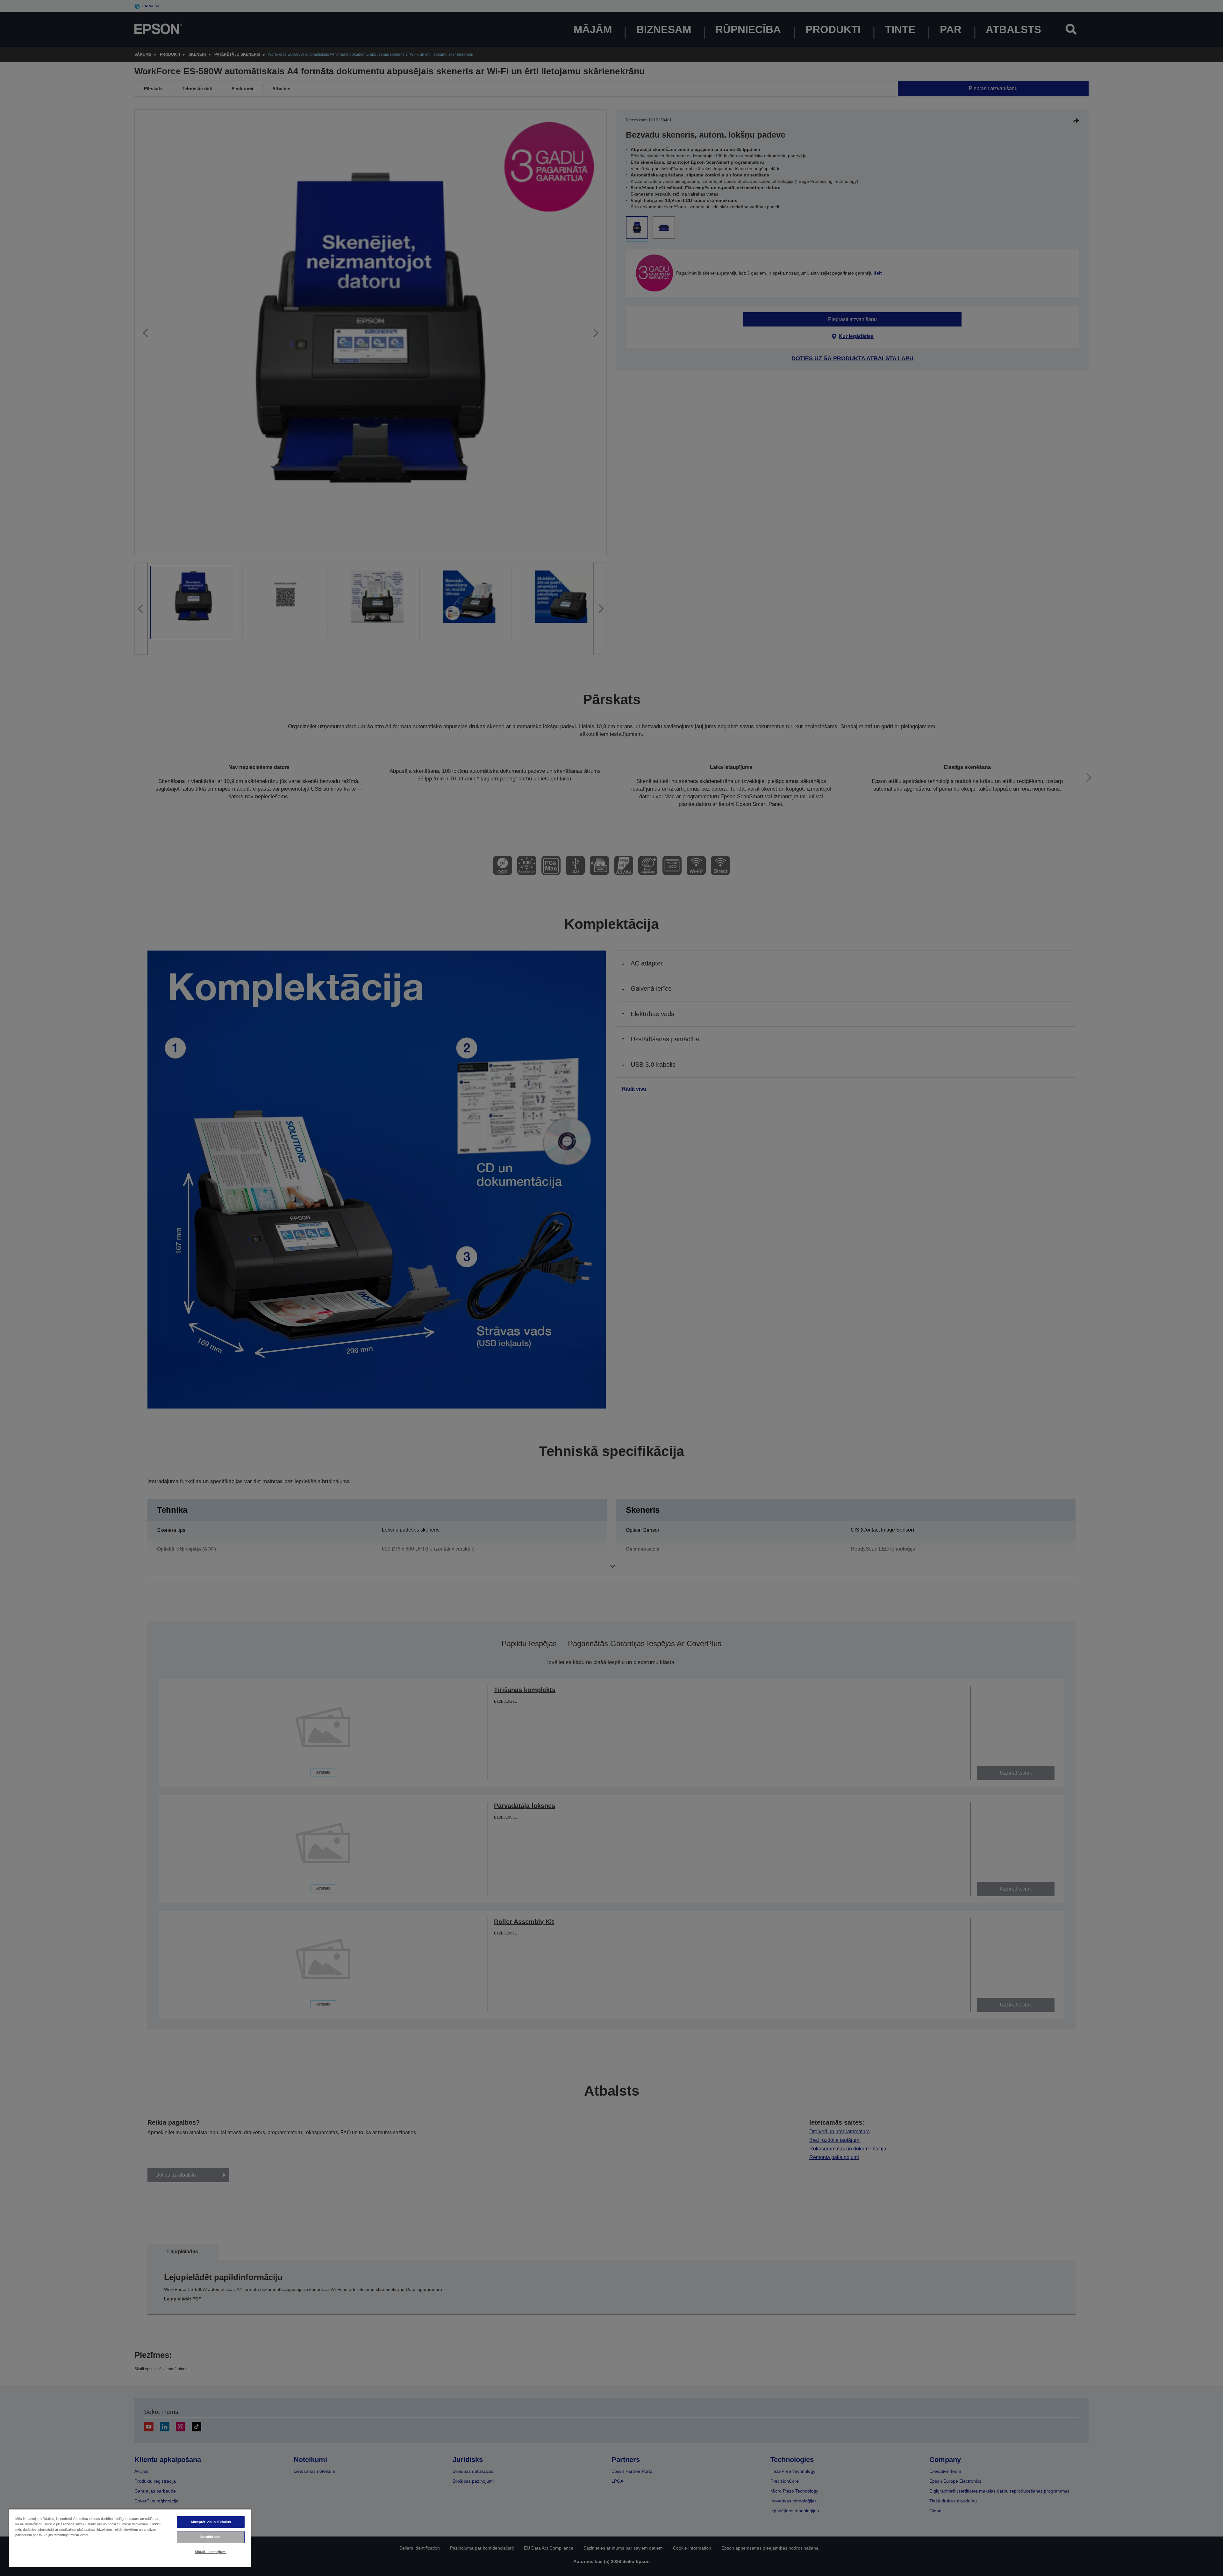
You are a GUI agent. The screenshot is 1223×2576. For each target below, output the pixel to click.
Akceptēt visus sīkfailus (211, 2522)
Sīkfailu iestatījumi (211, 2552)
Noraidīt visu (211, 2537)
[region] (130, 2538)
